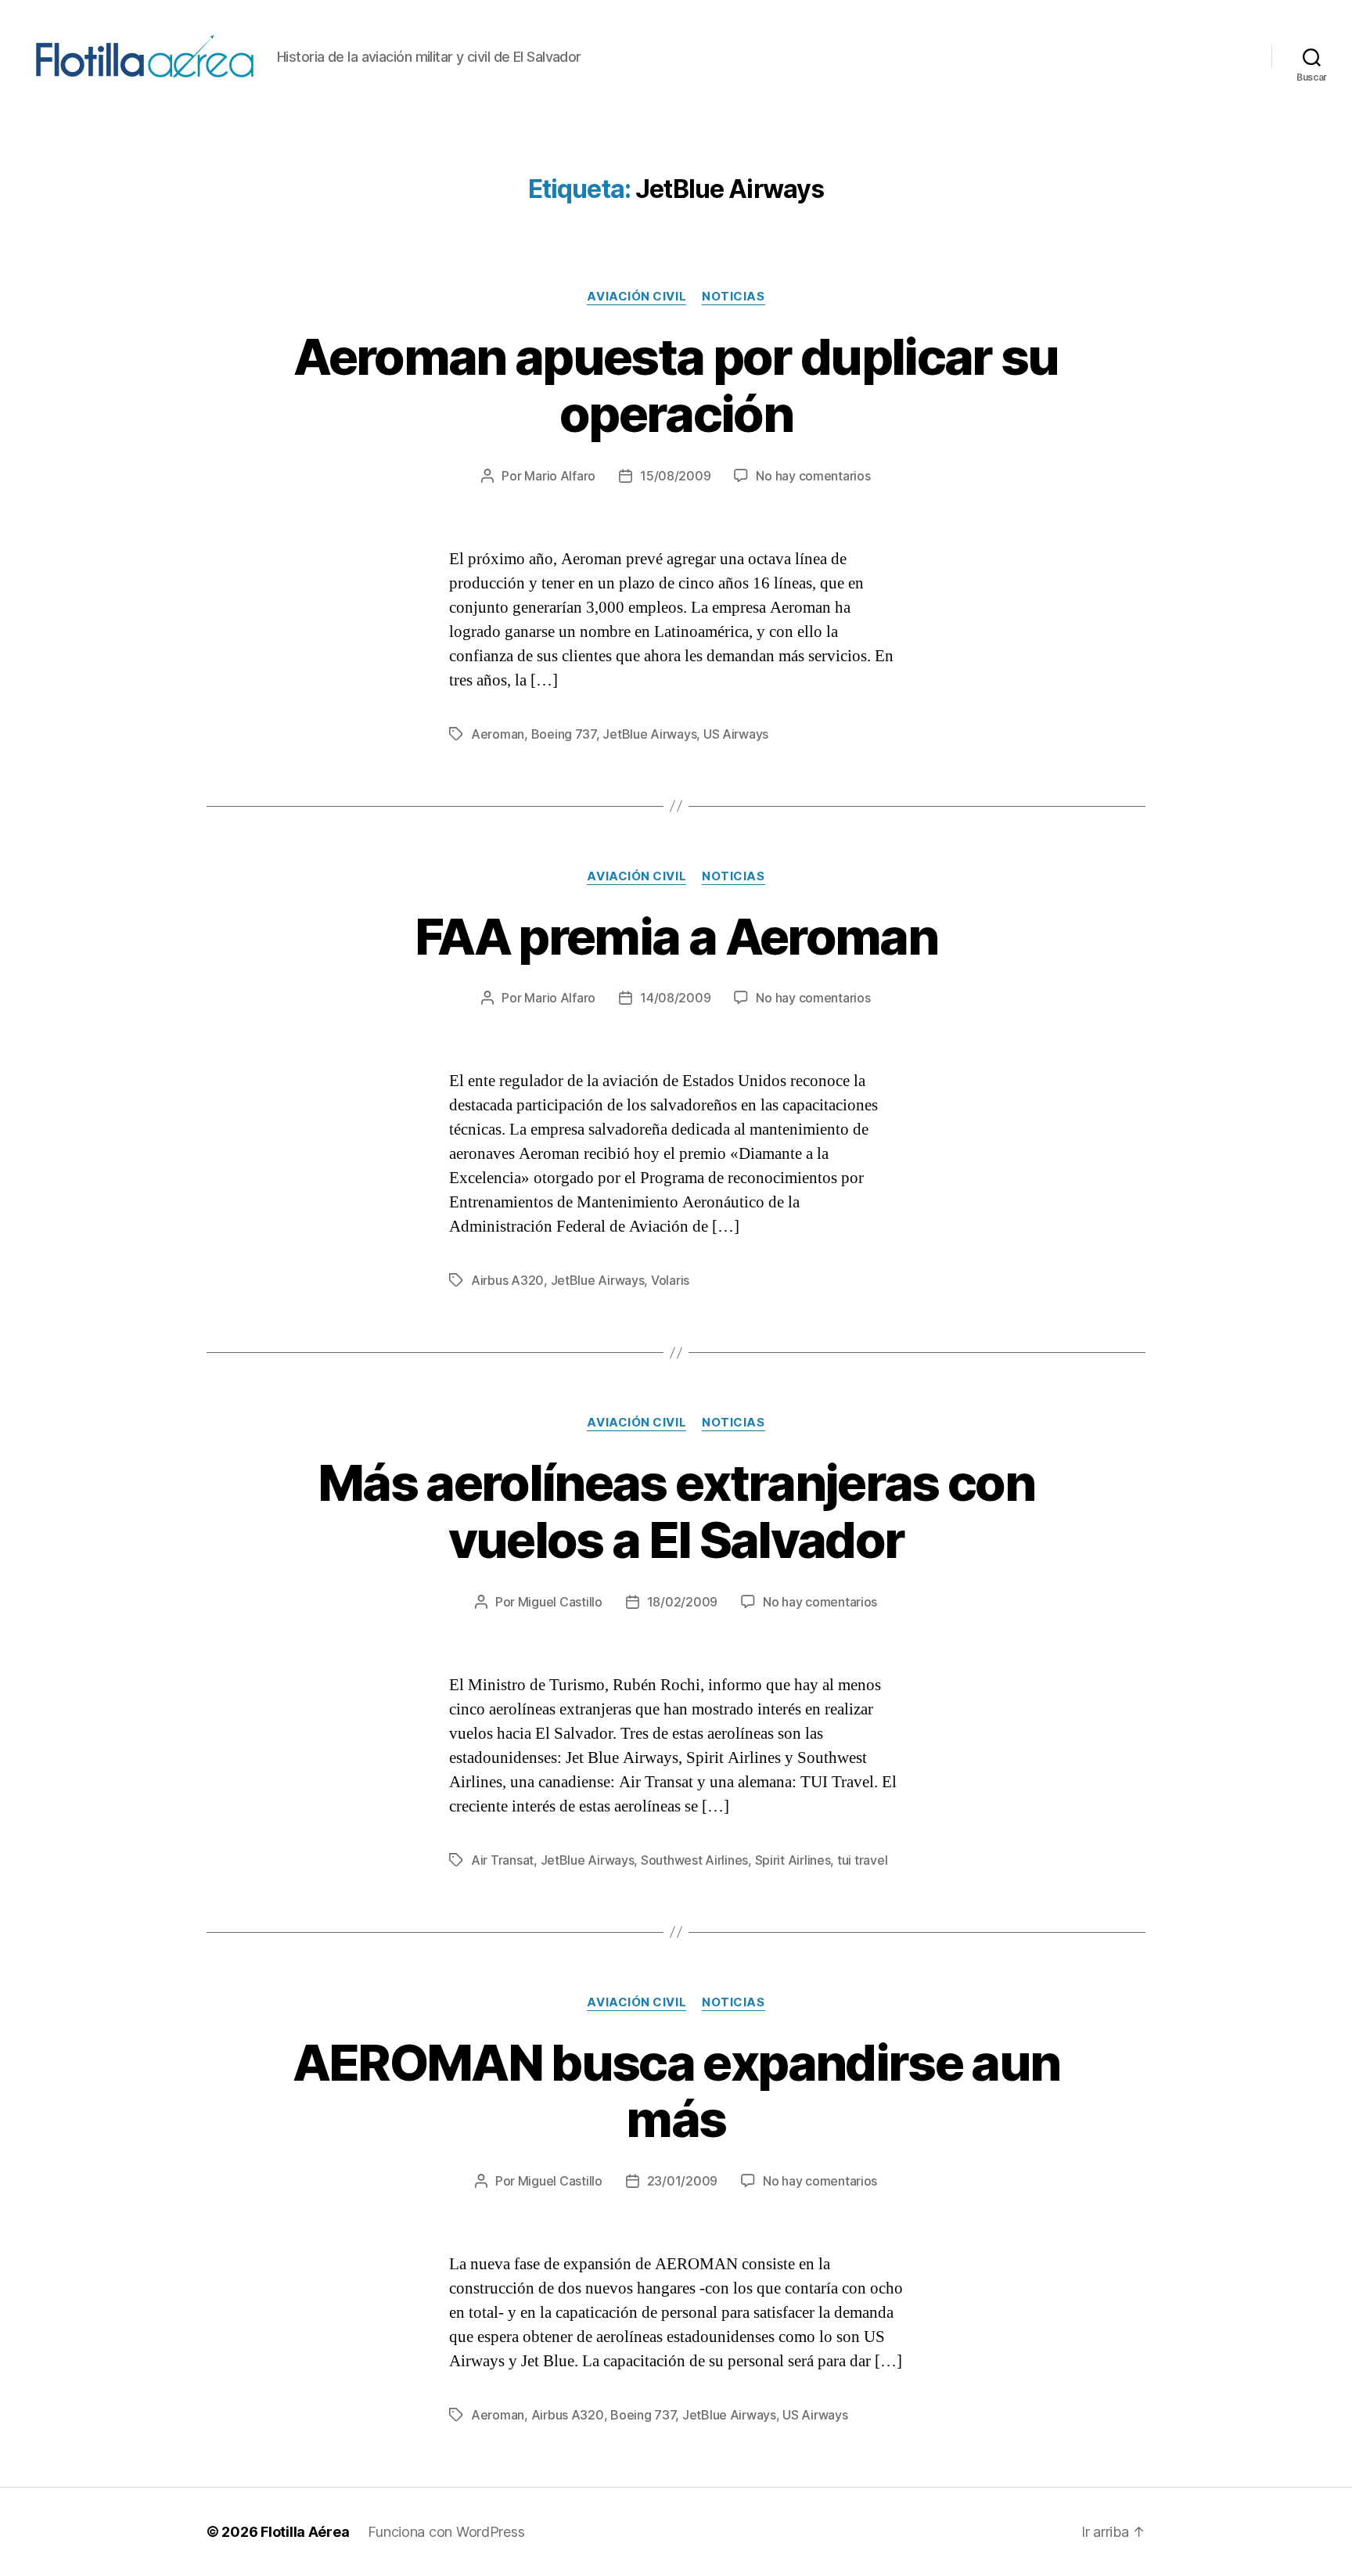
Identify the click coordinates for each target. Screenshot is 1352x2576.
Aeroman (498, 734)
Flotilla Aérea (305, 2532)
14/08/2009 (675, 998)
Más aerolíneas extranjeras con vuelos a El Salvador (676, 1511)
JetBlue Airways (649, 734)
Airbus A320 (507, 1280)
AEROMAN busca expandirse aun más (676, 2091)
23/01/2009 (682, 2181)
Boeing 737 (564, 734)
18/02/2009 (682, 1602)
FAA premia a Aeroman (676, 936)
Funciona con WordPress (446, 2532)
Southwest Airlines (694, 1860)
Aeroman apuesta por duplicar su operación (676, 385)
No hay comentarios (813, 476)
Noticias (733, 297)
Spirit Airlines (793, 1860)
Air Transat (502, 1860)
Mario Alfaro (560, 476)
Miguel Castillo (560, 1602)
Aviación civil (636, 297)
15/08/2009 (675, 476)
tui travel (862, 1860)
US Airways (736, 734)
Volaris (670, 1280)
